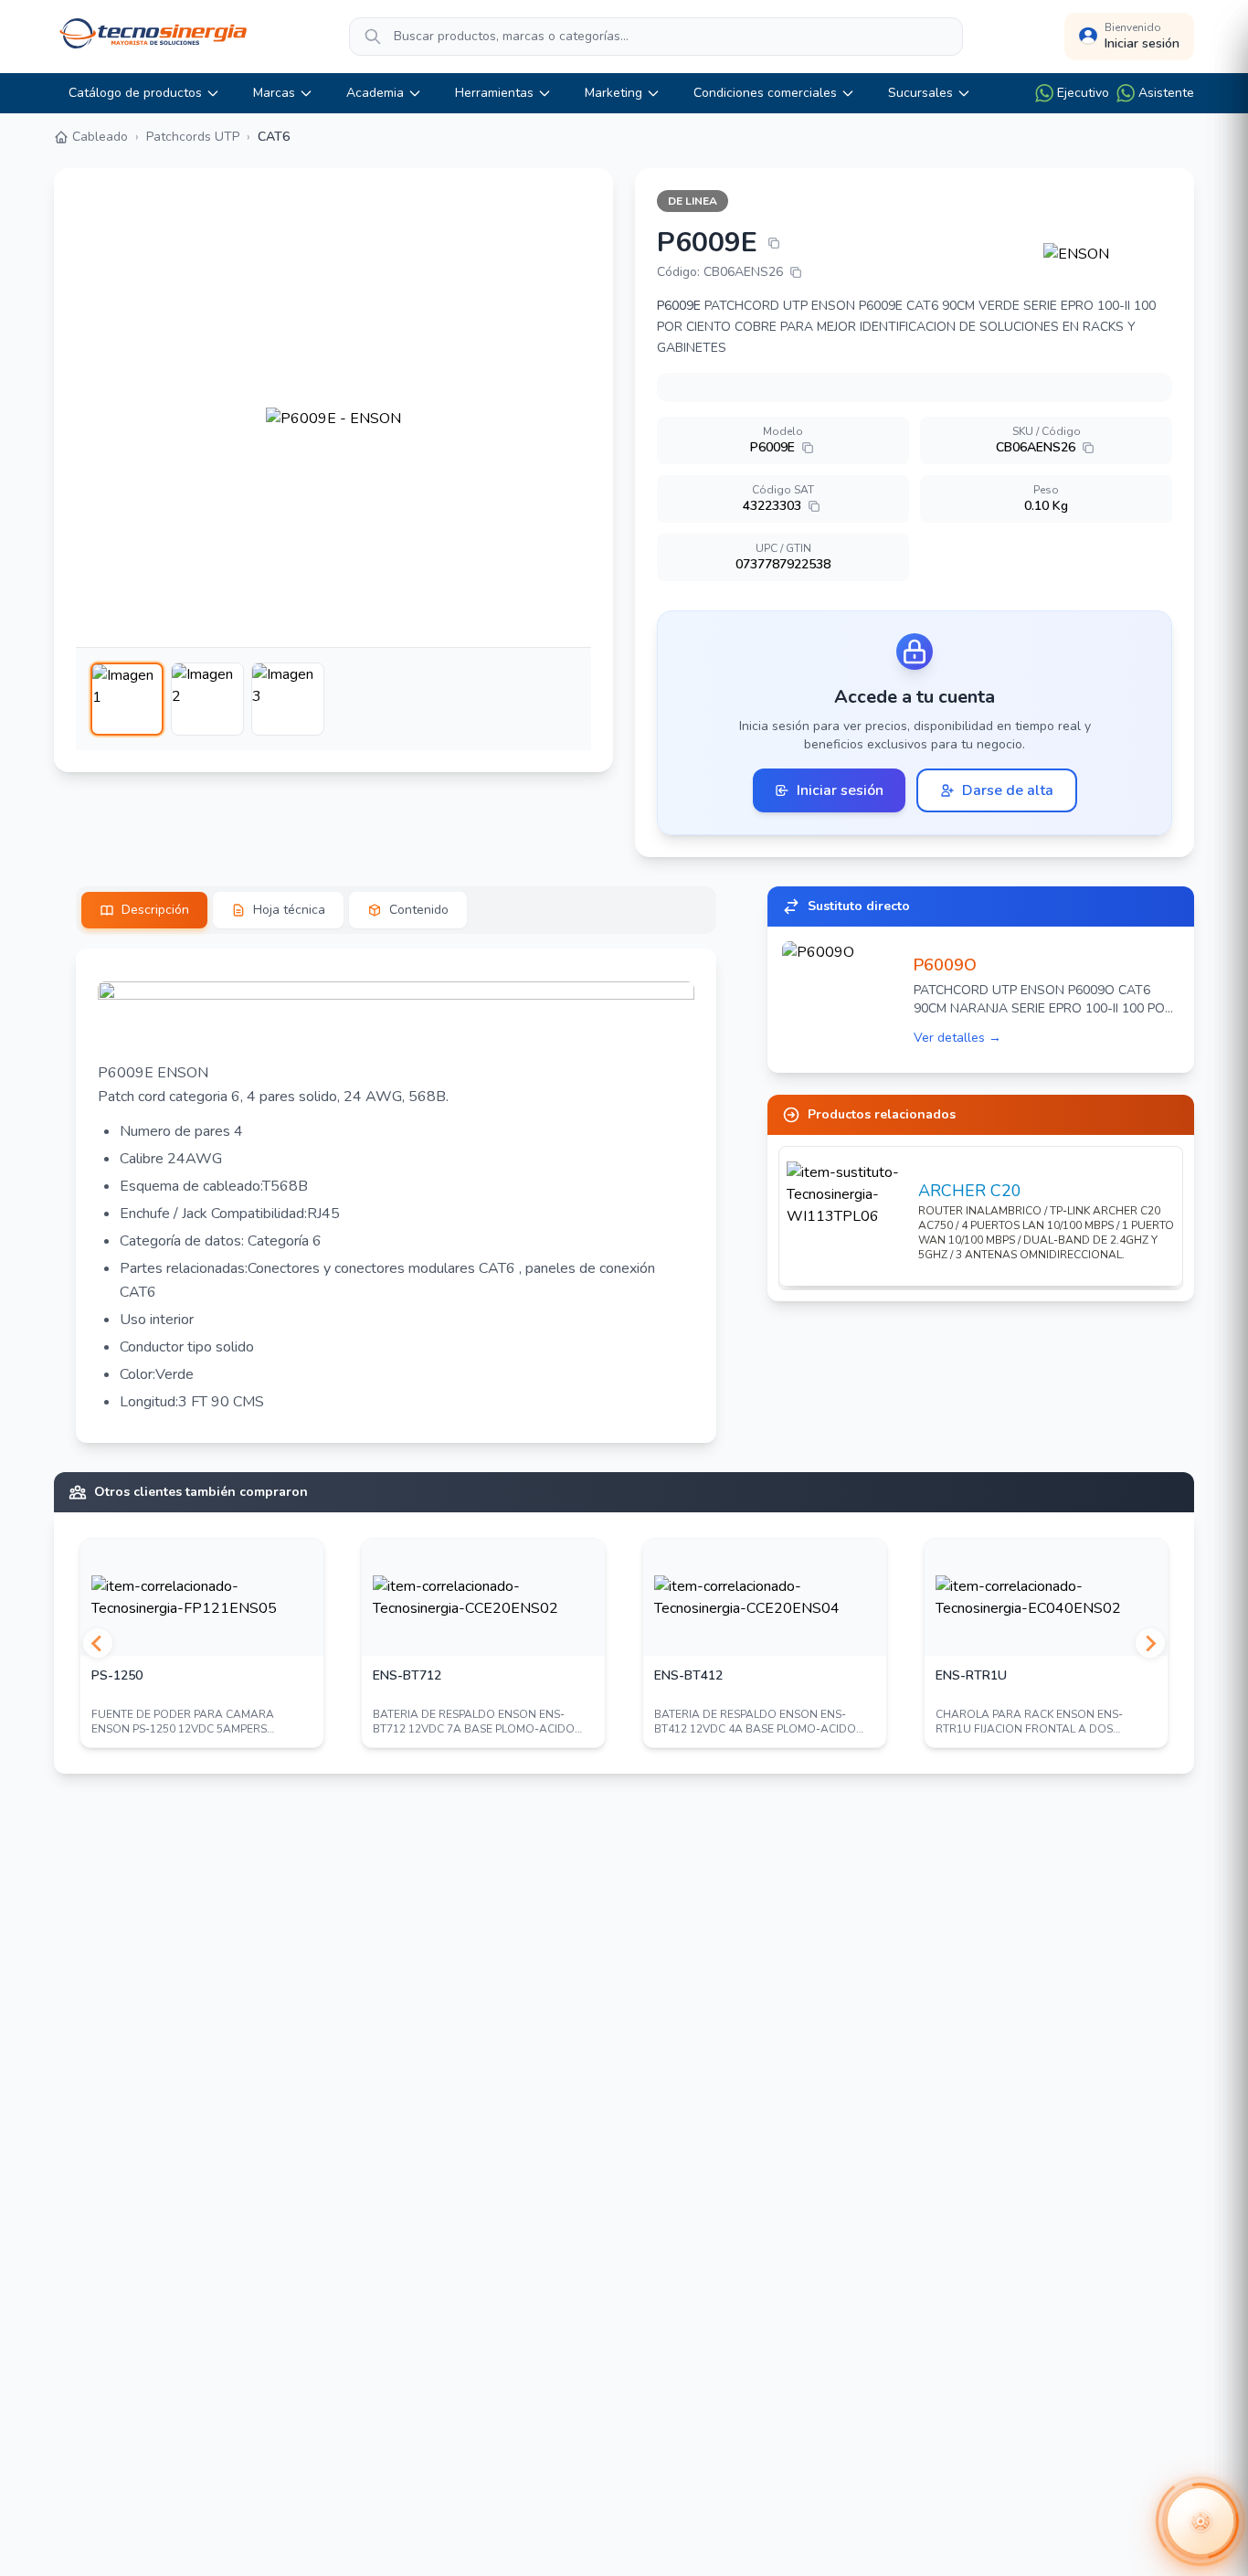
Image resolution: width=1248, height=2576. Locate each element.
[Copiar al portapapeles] (774, 243)
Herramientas (494, 93)
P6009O (945, 965)
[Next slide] (1150, 1643)
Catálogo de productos (135, 93)
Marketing (613, 93)
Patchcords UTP (193, 137)
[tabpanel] (396, 1196)
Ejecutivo (1083, 93)
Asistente (1166, 93)
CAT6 (274, 137)
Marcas (274, 93)
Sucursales (920, 93)
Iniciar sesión (840, 790)
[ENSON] (1108, 254)
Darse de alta (1008, 790)
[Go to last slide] (98, 1643)
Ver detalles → (957, 1038)
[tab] (144, 910)
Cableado (100, 137)
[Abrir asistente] (1200, 2521)
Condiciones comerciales (765, 93)
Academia (375, 93)
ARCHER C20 (970, 1191)
